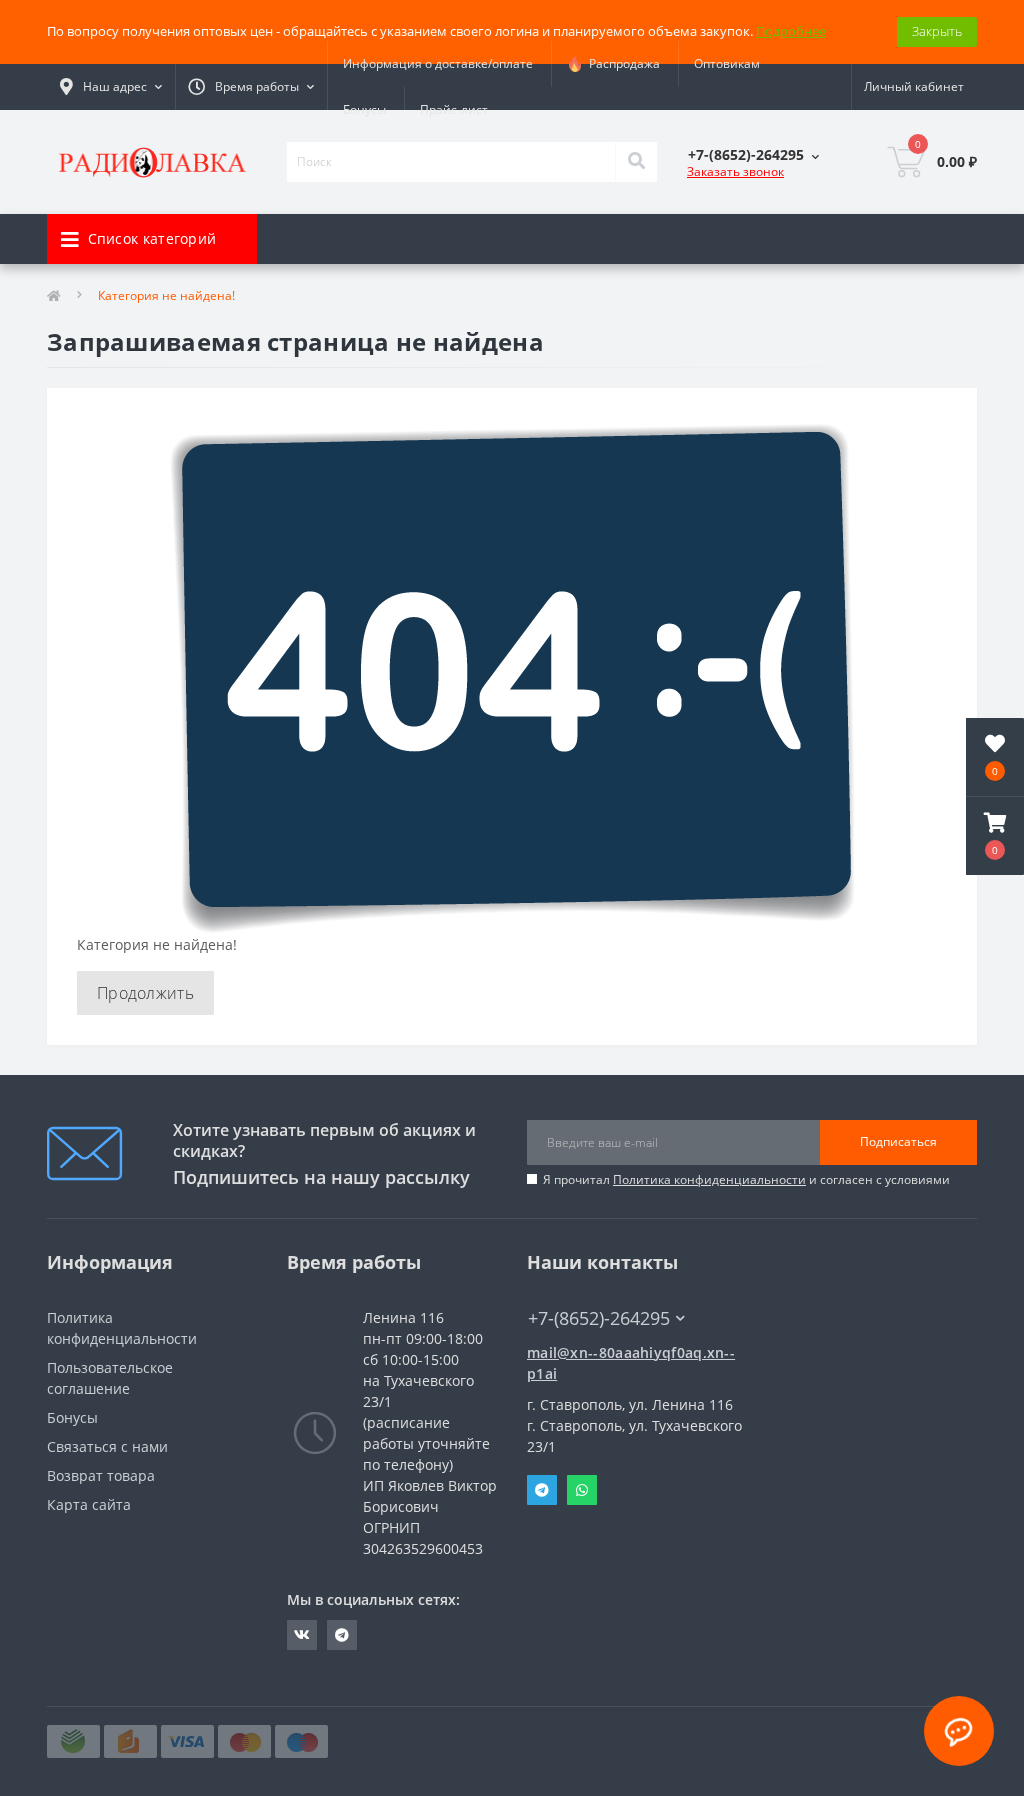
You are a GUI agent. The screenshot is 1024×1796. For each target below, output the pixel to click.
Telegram (542, 1490)
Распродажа (621, 63)
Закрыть (937, 31)
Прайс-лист (454, 109)
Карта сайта (89, 1504)
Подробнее (791, 31)
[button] (995, 836)
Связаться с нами (107, 1446)
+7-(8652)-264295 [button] (599, 1318)
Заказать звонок (735, 171)
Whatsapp (582, 1490)
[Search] (636, 162)
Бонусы (364, 109)
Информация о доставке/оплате (438, 63)
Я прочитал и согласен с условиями (746, 1179)
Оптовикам (727, 63)
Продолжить (145, 993)
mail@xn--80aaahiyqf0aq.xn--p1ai (631, 1363)
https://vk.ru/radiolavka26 (302, 1635)
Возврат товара (101, 1475)
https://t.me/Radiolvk (342, 1635)
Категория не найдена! (166, 295)
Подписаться (898, 1141)
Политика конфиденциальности (709, 1179)
